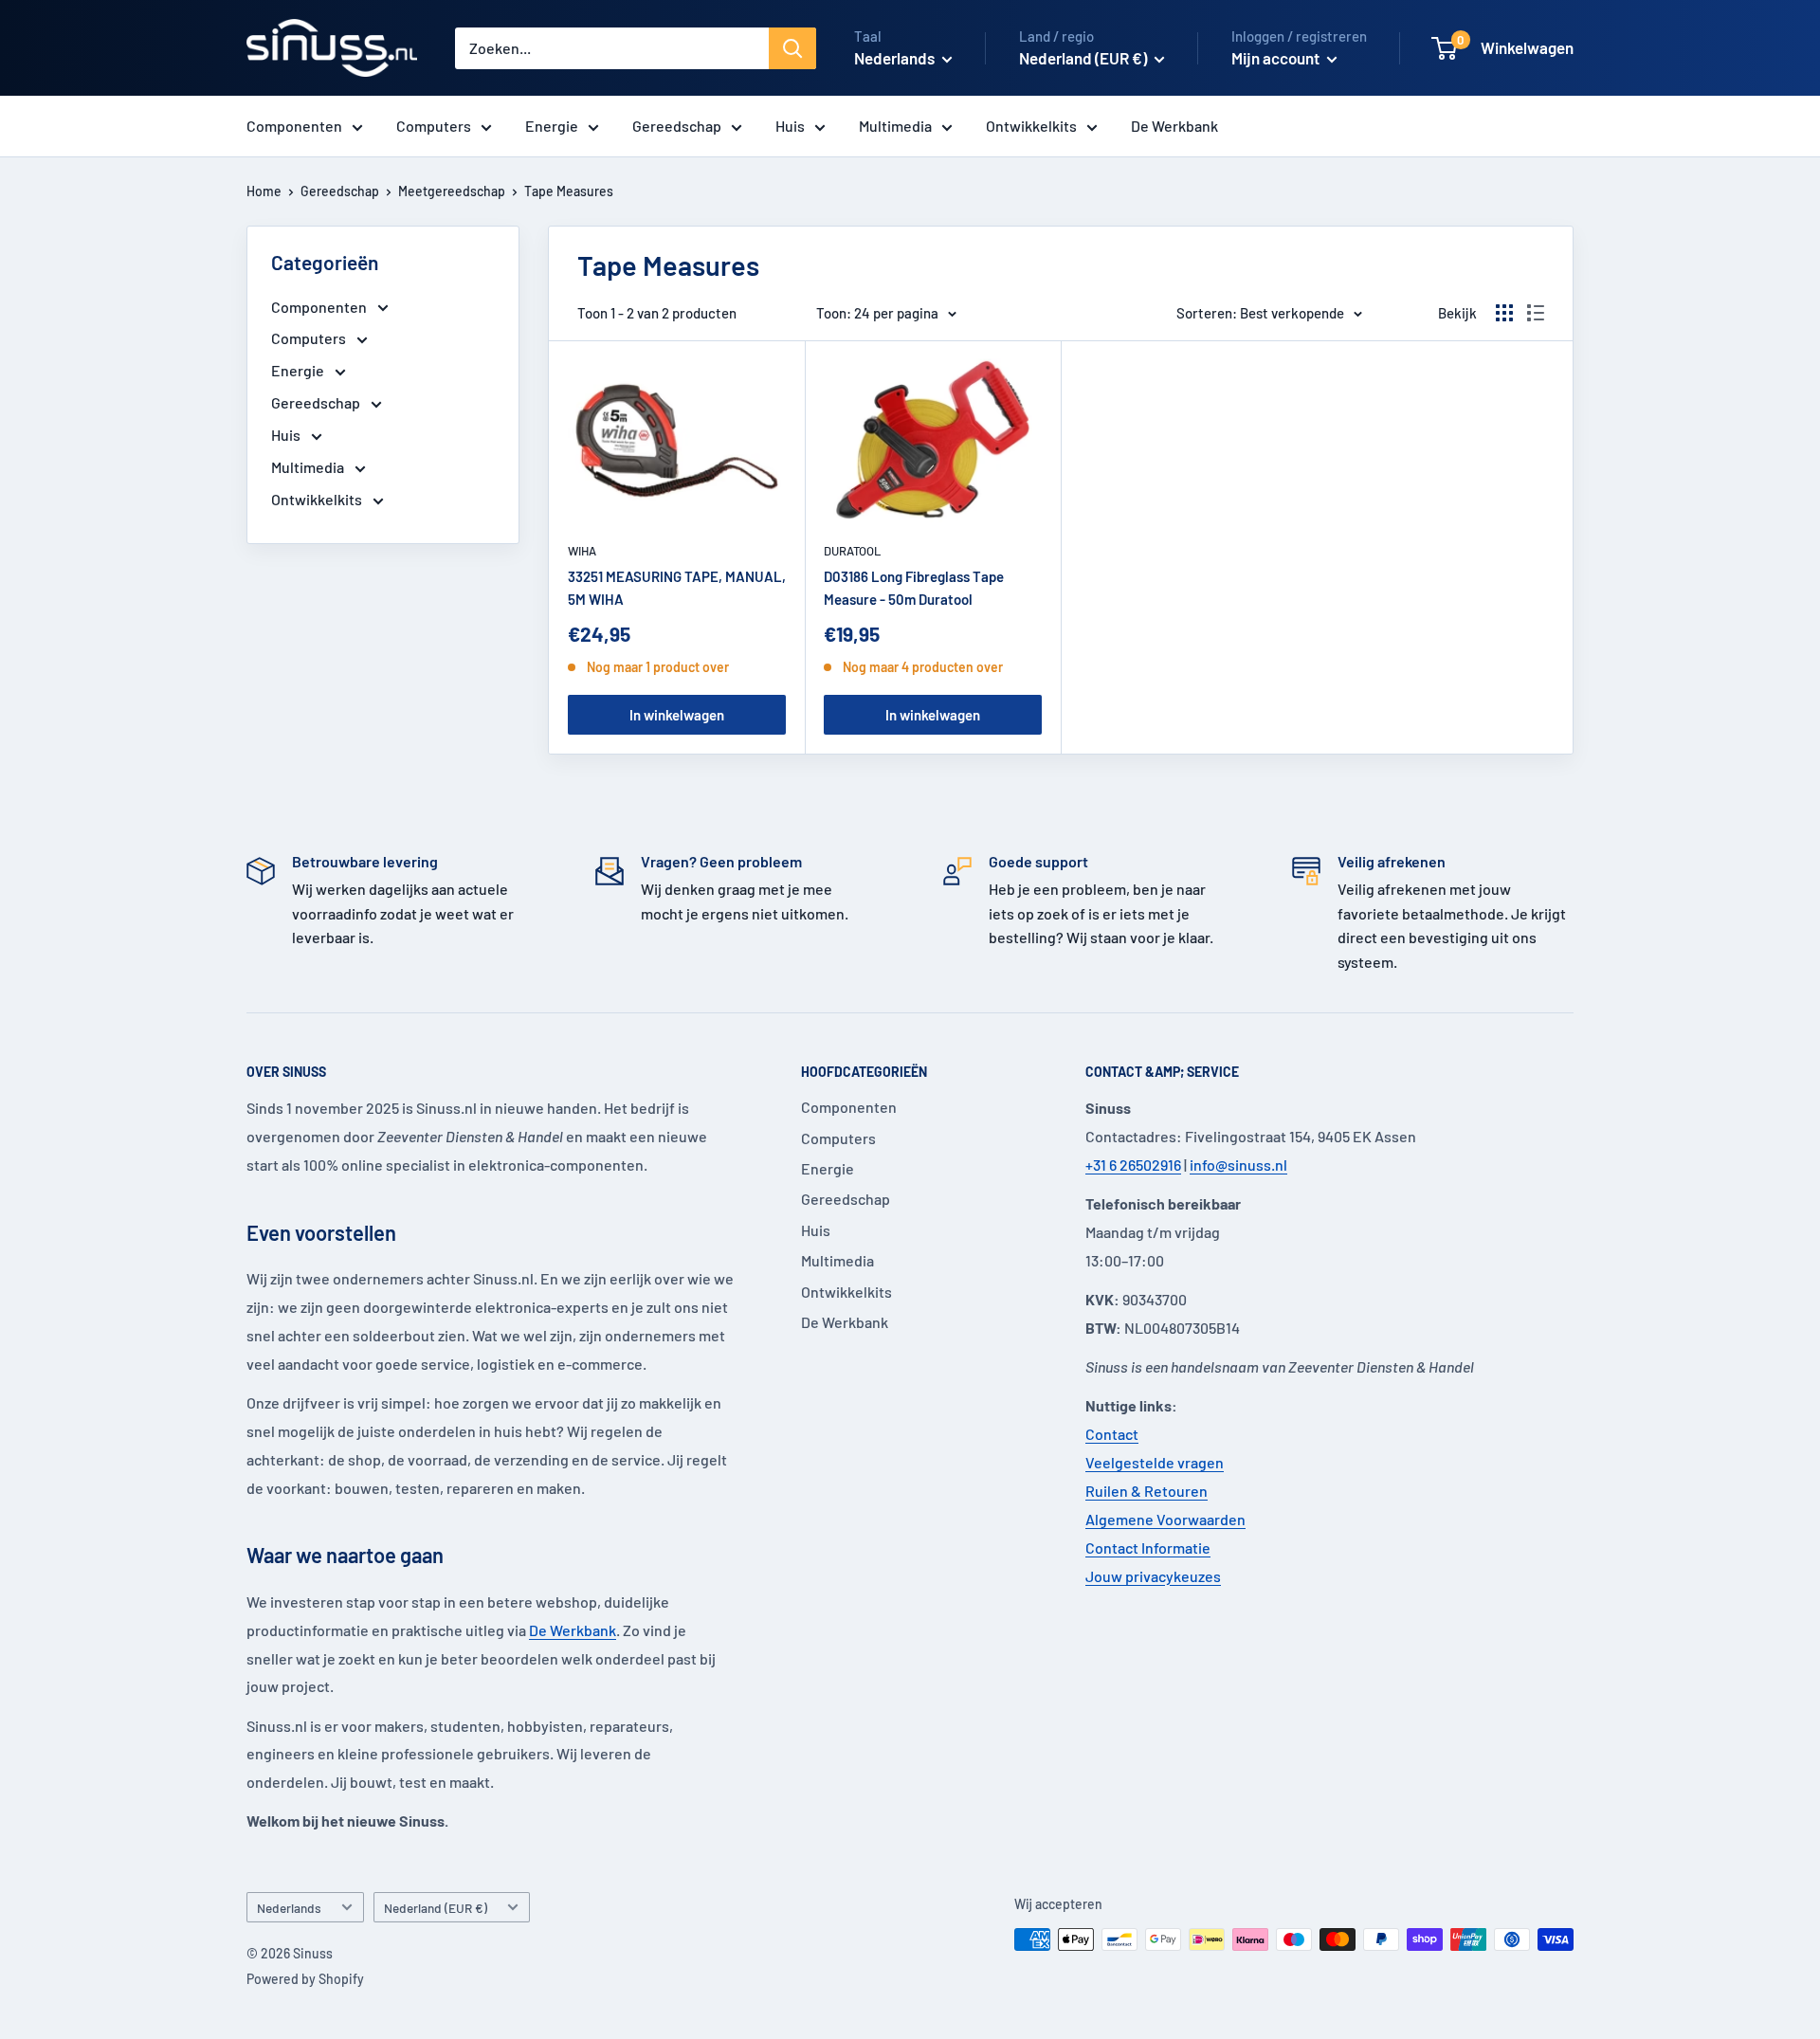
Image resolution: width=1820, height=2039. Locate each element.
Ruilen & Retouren (1147, 1491)
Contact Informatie (1148, 1547)
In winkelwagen (677, 715)
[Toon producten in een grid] (1504, 313)
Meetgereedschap (452, 191)
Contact (1112, 1434)
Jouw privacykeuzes (1153, 1576)
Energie (552, 126)
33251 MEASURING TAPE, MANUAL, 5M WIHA (677, 587)
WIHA (582, 551)
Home (264, 191)
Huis (790, 126)
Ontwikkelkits (1031, 126)
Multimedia (895, 126)
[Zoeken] (792, 48)
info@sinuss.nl (1238, 1165)
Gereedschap (677, 126)
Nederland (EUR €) (436, 1908)
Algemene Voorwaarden (1165, 1519)
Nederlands (289, 1908)
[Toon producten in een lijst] (1536, 313)
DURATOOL (852, 551)
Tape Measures (569, 191)
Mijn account (1277, 58)
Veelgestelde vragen (1155, 1462)
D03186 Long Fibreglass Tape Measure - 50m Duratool (914, 587)
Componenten (294, 126)
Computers (434, 126)
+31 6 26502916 (1133, 1165)
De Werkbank (1174, 126)
